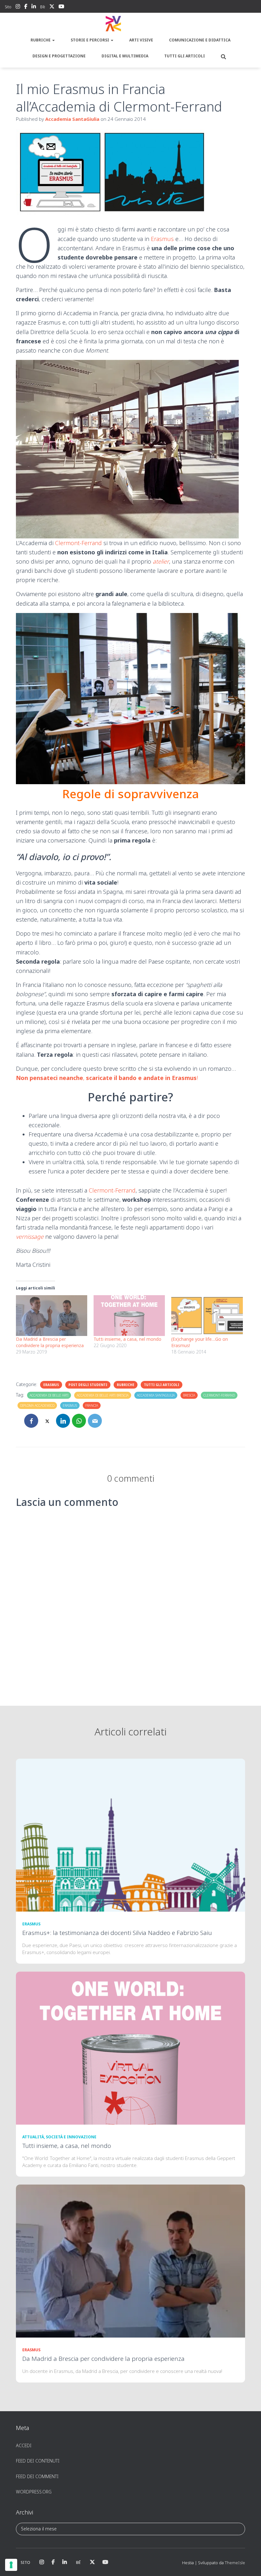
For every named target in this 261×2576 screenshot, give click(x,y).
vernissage (30, 1237)
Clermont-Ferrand (78, 543)
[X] (47, 1421)
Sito (8, 7)
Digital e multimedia (125, 56)
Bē (43, 7)
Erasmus (162, 239)
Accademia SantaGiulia (156, 1395)
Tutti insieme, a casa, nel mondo (127, 1339)
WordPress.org (34, 2492)
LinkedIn (34, 7)
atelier (161, 561)
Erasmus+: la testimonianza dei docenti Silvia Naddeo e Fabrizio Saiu (117, 1933)
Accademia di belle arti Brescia (103, 1395)
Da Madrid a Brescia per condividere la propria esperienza (50, 1342)
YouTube (61, 7)
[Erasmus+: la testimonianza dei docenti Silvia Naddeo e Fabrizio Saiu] (130, 1835)
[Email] (95, 1421)
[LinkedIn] (63, 1421)
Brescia (189, 1395)
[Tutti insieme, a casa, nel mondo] (129, 1316)
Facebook (26, 7)
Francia (92, 1405)
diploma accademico (37, 1405)
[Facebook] (31, 1421)
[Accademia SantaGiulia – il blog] (130, 24)
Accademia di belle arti (49, 1395)
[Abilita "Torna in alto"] (248, 2563)
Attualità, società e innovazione (59, 2137)
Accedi (24, 2445)
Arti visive (141, 40)
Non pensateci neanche (49, 1078)
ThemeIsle (235, 2563)
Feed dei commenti (37, 2476)
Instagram (18, 7)
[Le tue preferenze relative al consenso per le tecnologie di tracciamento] (11, 2565)
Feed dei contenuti (38, 2461)
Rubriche (41, 40)
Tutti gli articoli (185, 56)
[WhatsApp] (79, 1421)
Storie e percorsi (90, 40)
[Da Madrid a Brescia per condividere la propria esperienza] (52, 1316)
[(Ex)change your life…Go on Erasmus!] (207, 1316)
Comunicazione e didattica (200, 40)
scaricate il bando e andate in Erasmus (141, 1078)
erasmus (70, 1405)
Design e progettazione (59, 56)
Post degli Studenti (88, 1385)
